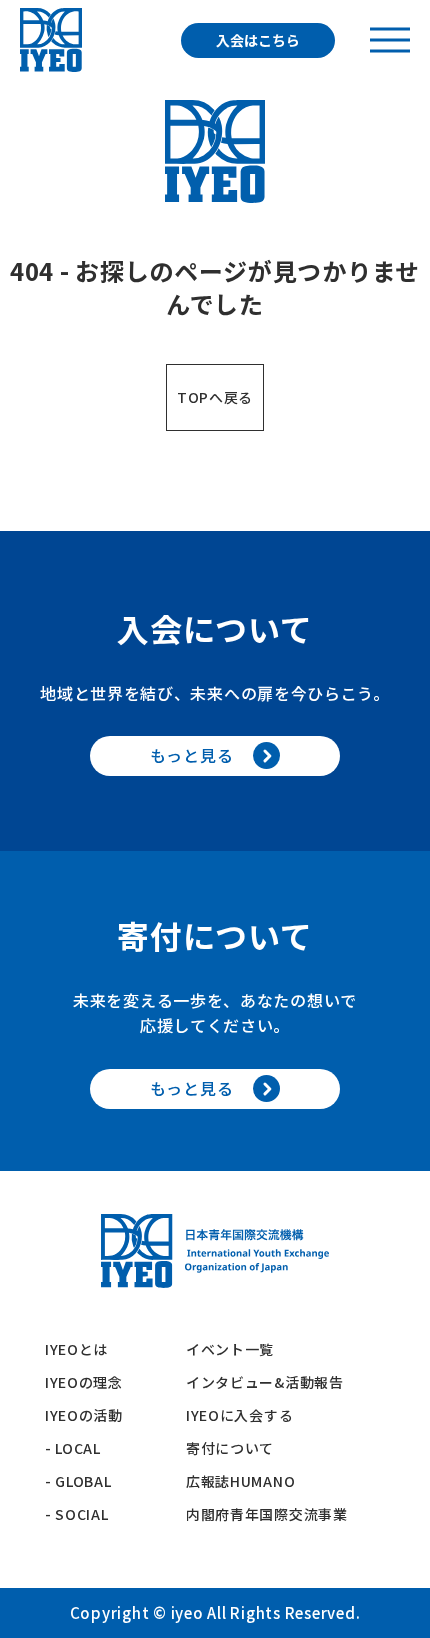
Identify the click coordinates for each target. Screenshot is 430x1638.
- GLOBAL (78, 1481)
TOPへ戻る (215, 397)
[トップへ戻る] (51, 40)
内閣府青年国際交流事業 (267, 1514)
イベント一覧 (230, 1349)
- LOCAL (73, 1448)
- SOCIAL (77, 1514)
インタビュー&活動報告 (265, 1382)
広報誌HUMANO (240, 1481)
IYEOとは (76, 1349)
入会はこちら (258, 40)
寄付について (237, 1448)
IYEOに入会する (247, 1415)
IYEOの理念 (84, 1382)
